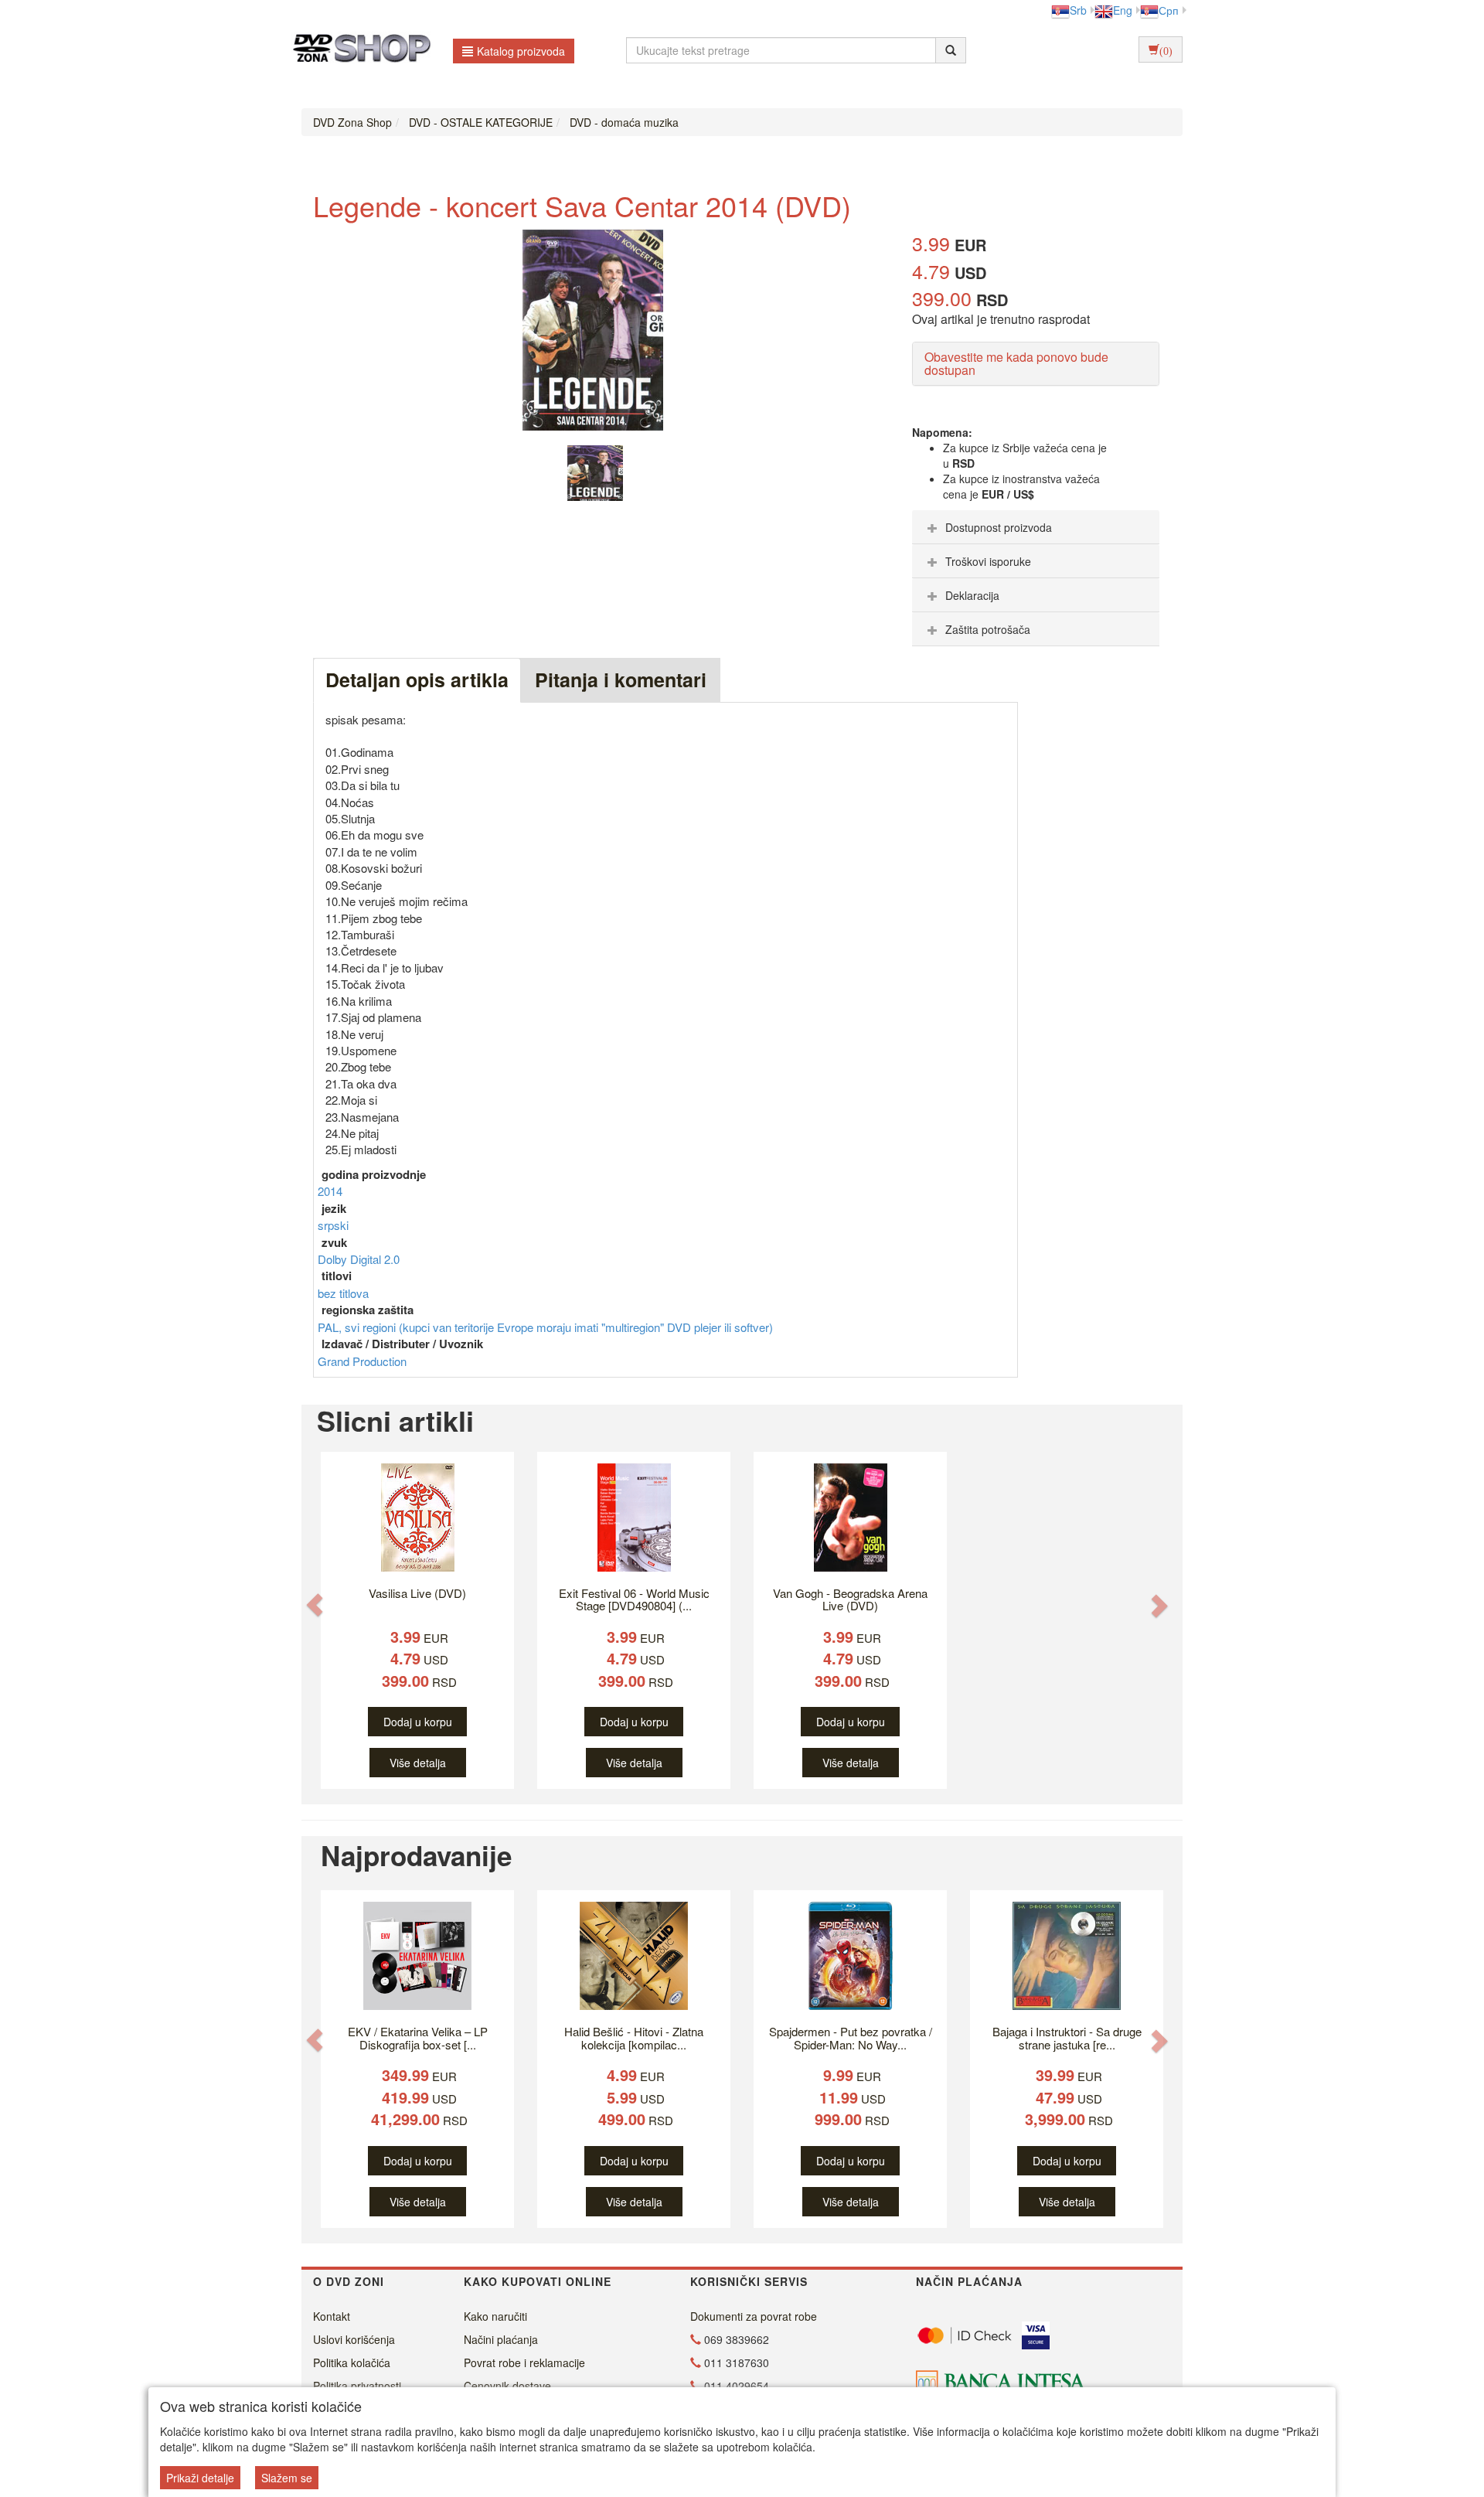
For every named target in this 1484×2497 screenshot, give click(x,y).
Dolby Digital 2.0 (359, 1259)
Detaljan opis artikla (417, 680)
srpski (333, 1225)
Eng (1123, 10)
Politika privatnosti (357, 2386)
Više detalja (418, 1763)
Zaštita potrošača (988, 629)
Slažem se (287, 2478)
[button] (315, 1604)
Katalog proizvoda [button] (521, 51)
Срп (1169, 10)
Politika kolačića (352, 2362)
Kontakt (332, 2316)
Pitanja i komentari (621, 680)
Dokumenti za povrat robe (754, 2316)
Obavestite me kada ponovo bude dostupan (1016, 364)
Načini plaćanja (501, 2339)
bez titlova (343, 1293)
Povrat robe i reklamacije (524, 2362)
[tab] (1036, 527)
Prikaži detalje (200, 2478)
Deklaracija (972, 595)
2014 (330, 1191)
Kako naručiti (495, 2316)
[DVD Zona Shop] (357, 50)
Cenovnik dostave (507, 2386)
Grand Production (362, 1361)
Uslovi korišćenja (354, 2339)
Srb (1078, 10)
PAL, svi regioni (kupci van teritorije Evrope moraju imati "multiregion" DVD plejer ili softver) (545, 1327)
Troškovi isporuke (988, 561)
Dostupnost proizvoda (999, 527)
